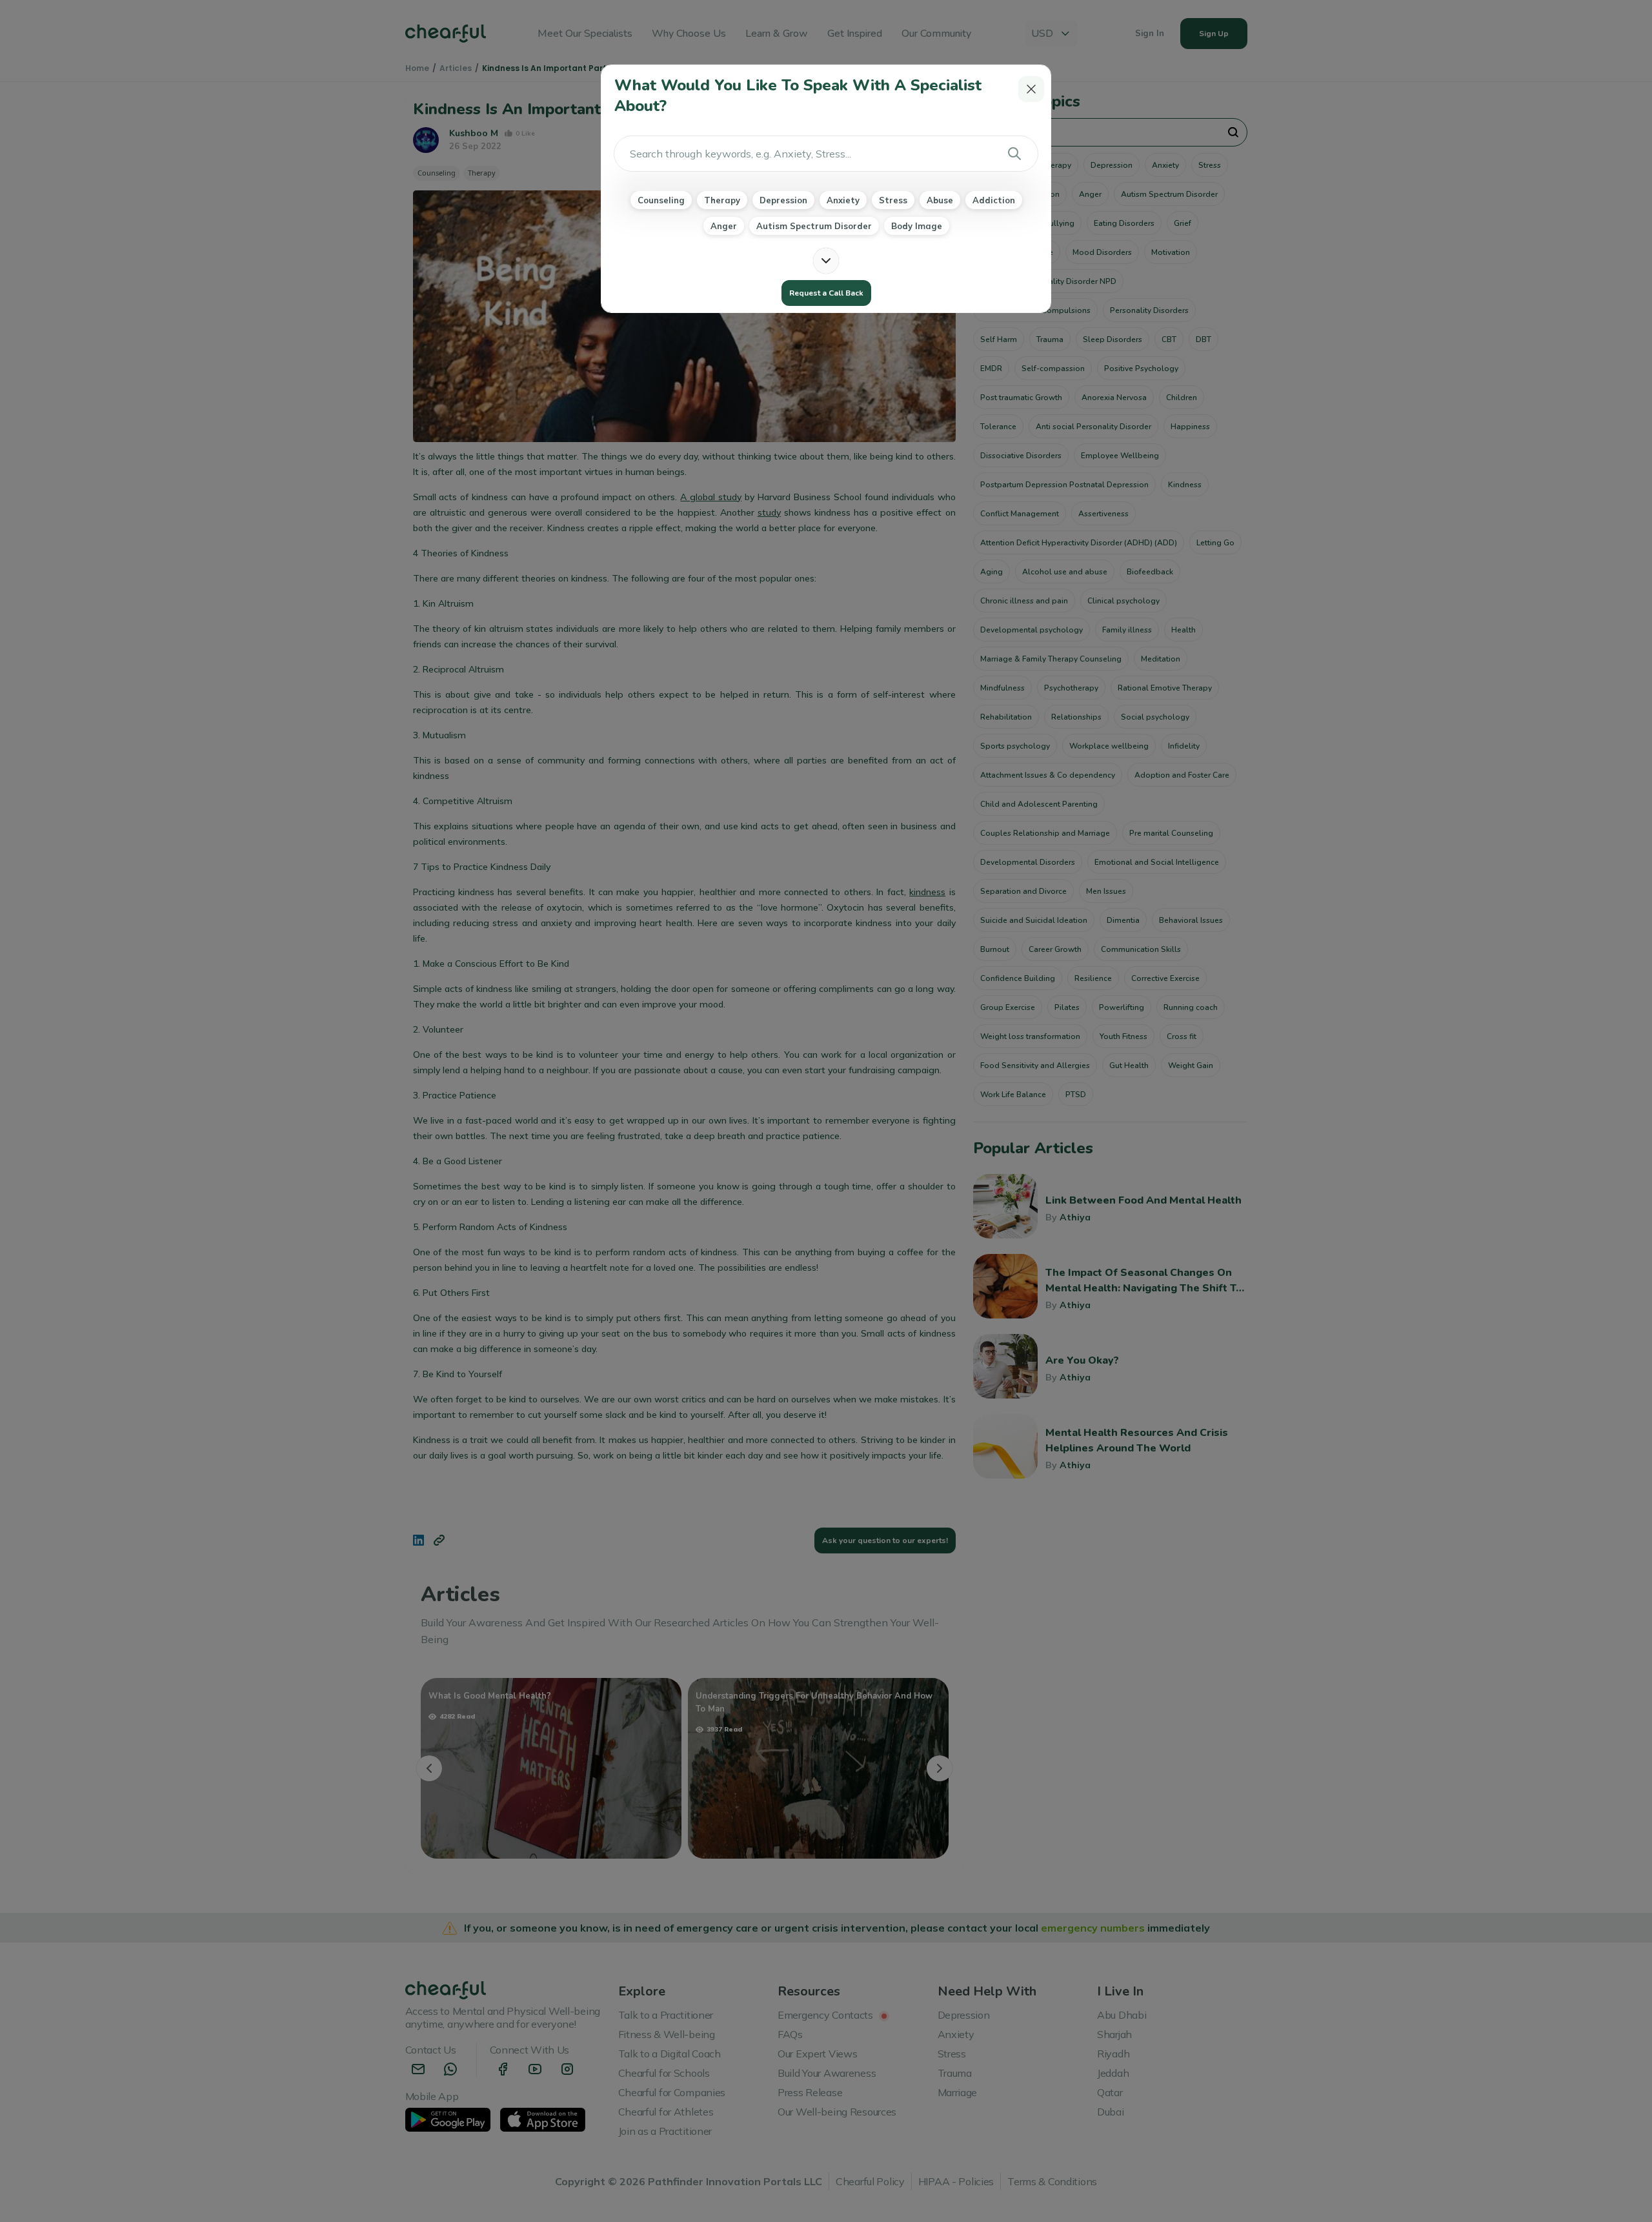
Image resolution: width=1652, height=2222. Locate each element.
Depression (783, 200)
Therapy (722, 200)
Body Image (917, 226)
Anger (724, 226)
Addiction (994, 200)
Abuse (940, 200)
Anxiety (843, 200)
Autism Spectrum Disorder (814, 226)
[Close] (1031, 89)
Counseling (661, 200)
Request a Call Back (826, 293)
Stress (893, 200)
